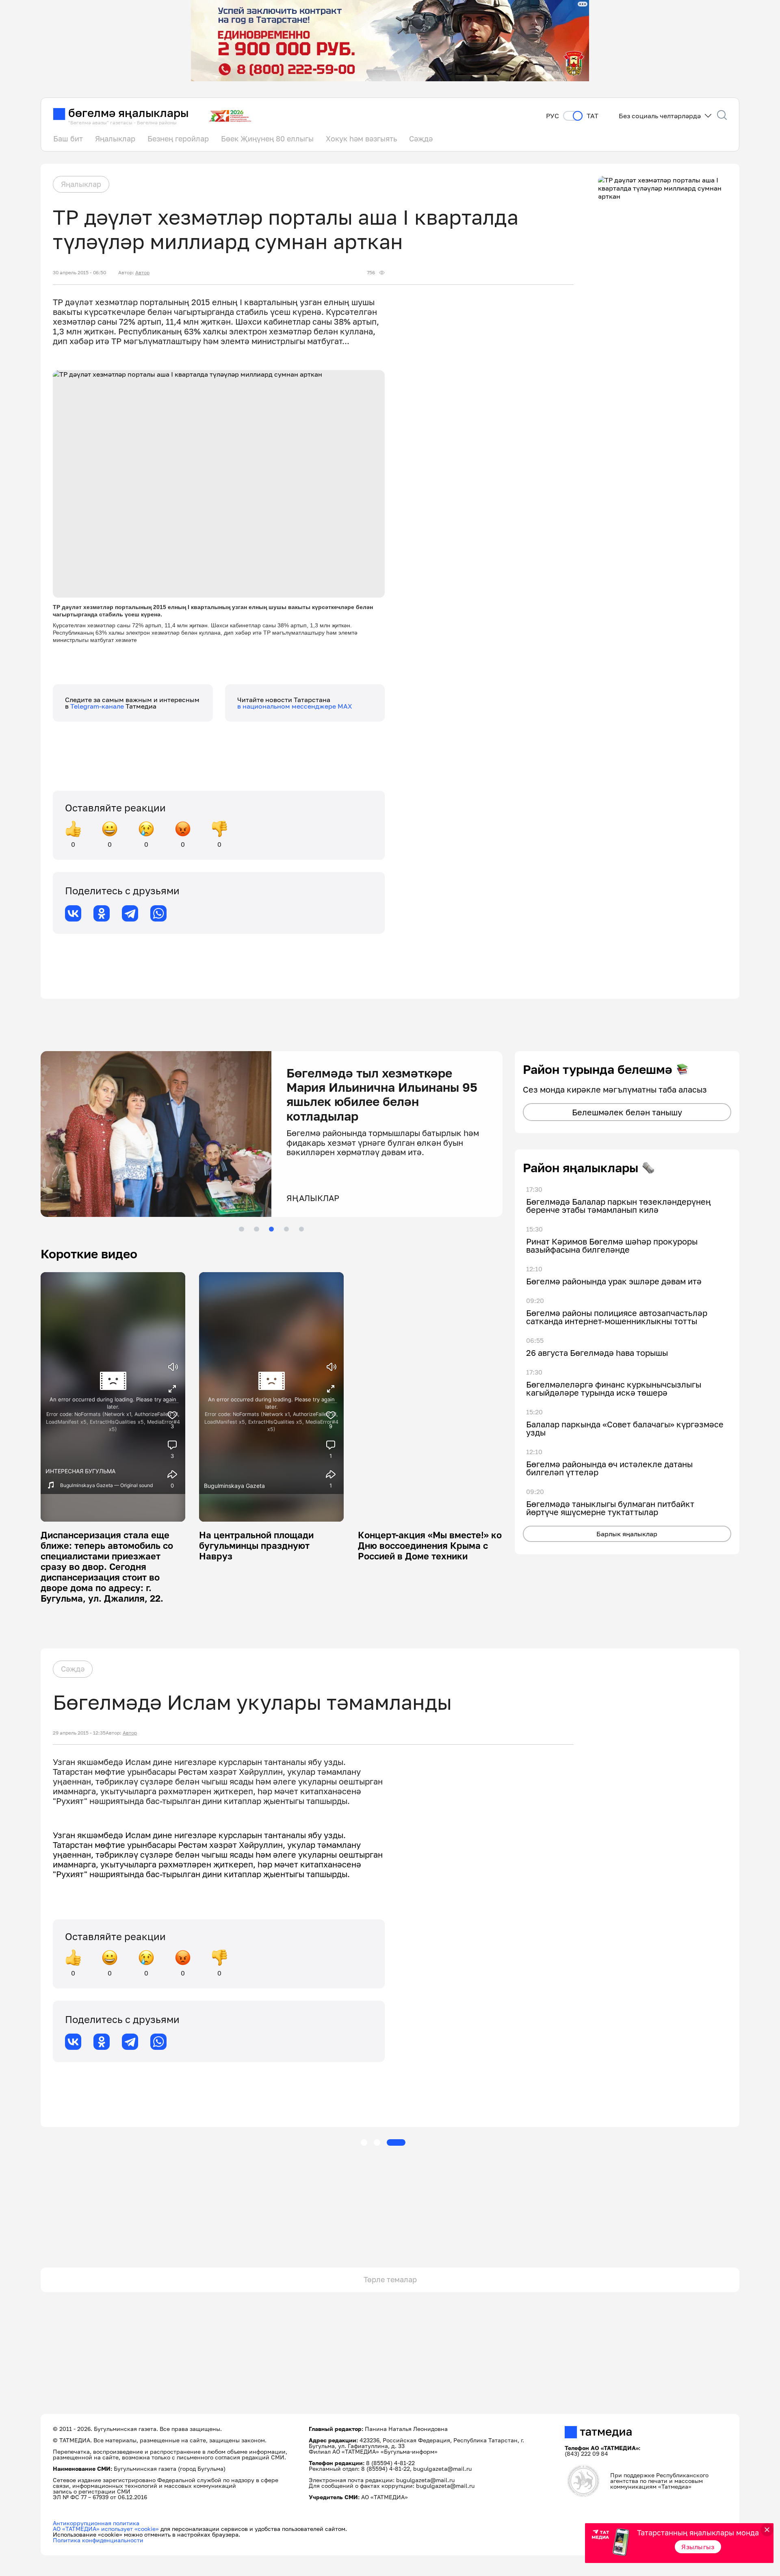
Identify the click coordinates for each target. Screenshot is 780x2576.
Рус (552, 116)
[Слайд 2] (256, 1229)
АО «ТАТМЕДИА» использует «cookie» (106, 2529)
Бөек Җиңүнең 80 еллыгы (267, 139)
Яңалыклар (115, 139)
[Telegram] (130, 913)
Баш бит (68, 139)
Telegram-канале (98, 706)
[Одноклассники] (102, 913)
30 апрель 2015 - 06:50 (79, 273)
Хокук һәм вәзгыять (361, 139)
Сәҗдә (421, 139)
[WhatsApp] (158, 913)
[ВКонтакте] (73, 913)
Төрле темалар (390, 2279)
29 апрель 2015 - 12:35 (79, 1733)
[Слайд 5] (301, 1229)
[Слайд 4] (286, 1229)
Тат (593, 116)
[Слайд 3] (271, 1229)
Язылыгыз (698, 2547)
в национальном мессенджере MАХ (295, 706)
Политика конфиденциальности (98, 2540)
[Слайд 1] (241, 1229)
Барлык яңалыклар (627, 1534)
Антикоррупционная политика (96, 2523)
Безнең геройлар (178, 139)
